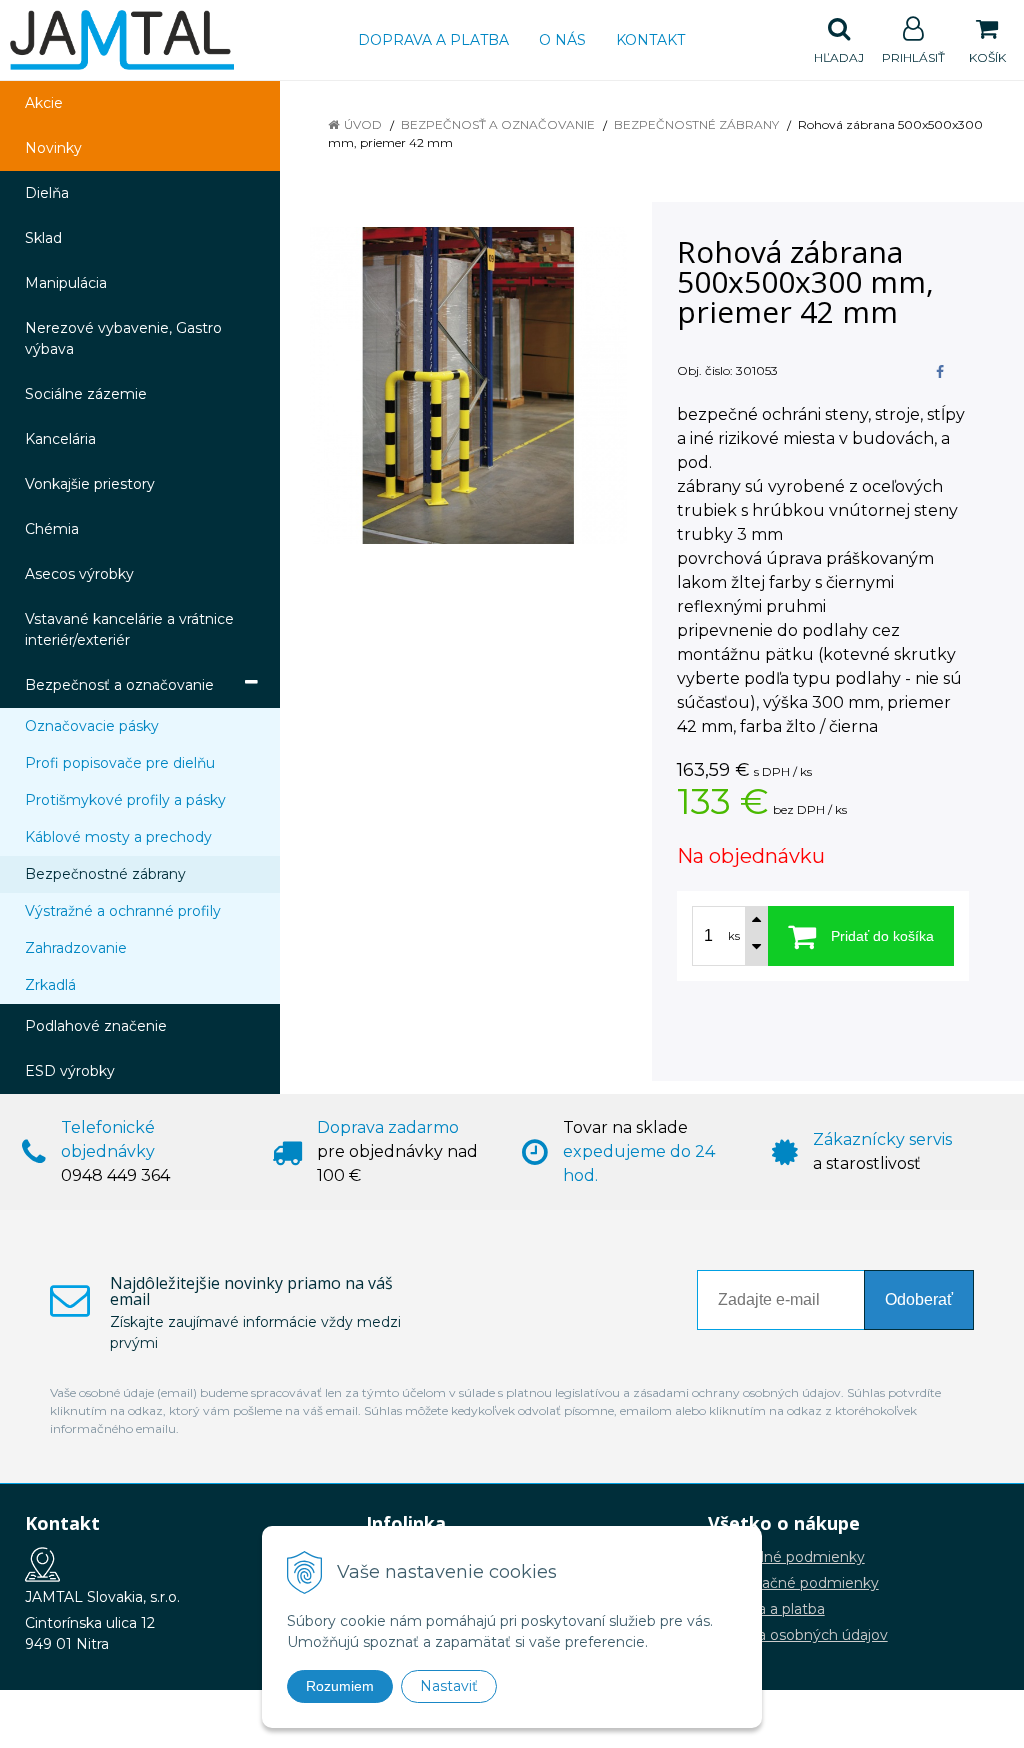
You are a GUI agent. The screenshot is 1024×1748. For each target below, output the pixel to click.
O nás (562, 40)
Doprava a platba (433, 40)
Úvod (363, 124)
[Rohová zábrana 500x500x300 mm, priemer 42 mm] (468, 385)
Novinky (53, 148)
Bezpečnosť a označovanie (498, 124)
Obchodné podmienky (786, 1557)
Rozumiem (340, 1686)
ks (734, 936)
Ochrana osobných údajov (798, 1635)
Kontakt (650, 40)
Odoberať (919, 1299)
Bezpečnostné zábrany (696, 124)
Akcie (44, 103)
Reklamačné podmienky (793, 1583)
